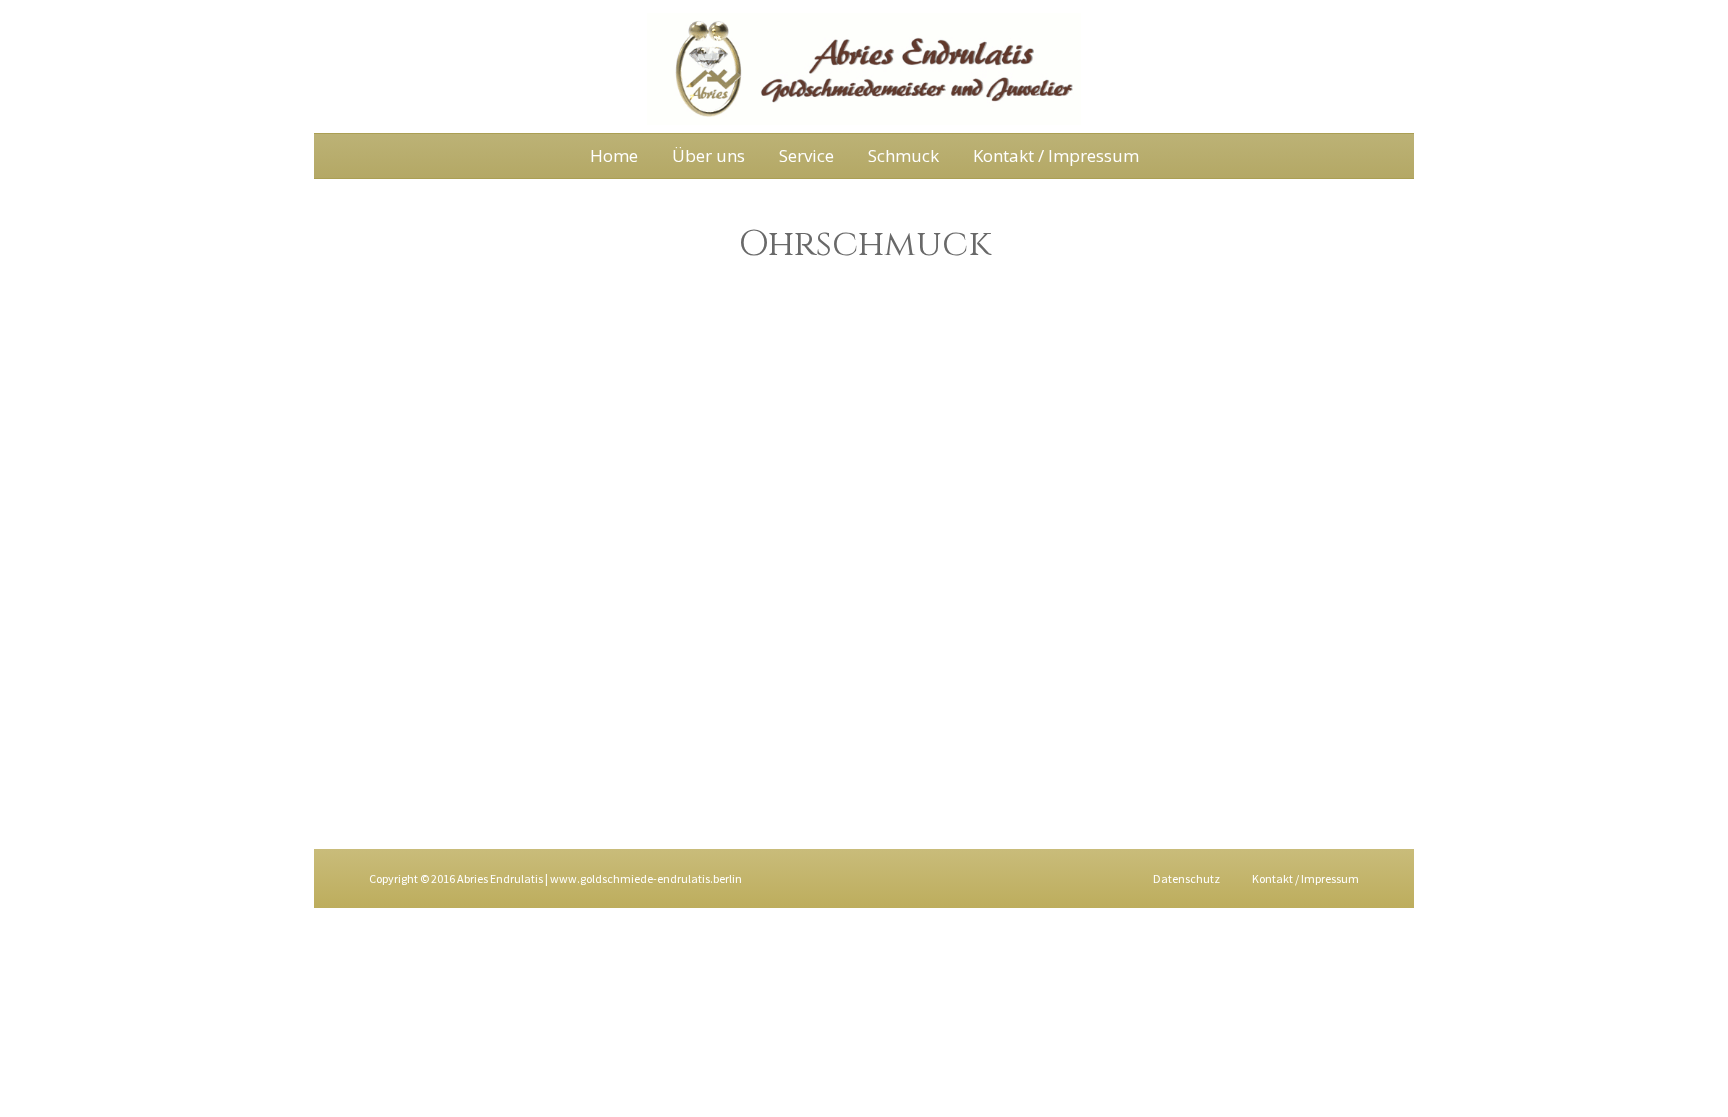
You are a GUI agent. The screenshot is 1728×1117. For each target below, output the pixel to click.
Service (806, 155)
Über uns (708, 155)
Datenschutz (1186, 878)
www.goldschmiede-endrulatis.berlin (646, 878)
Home (614, 155)
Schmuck (903, 155)
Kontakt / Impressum (1056, 155)
